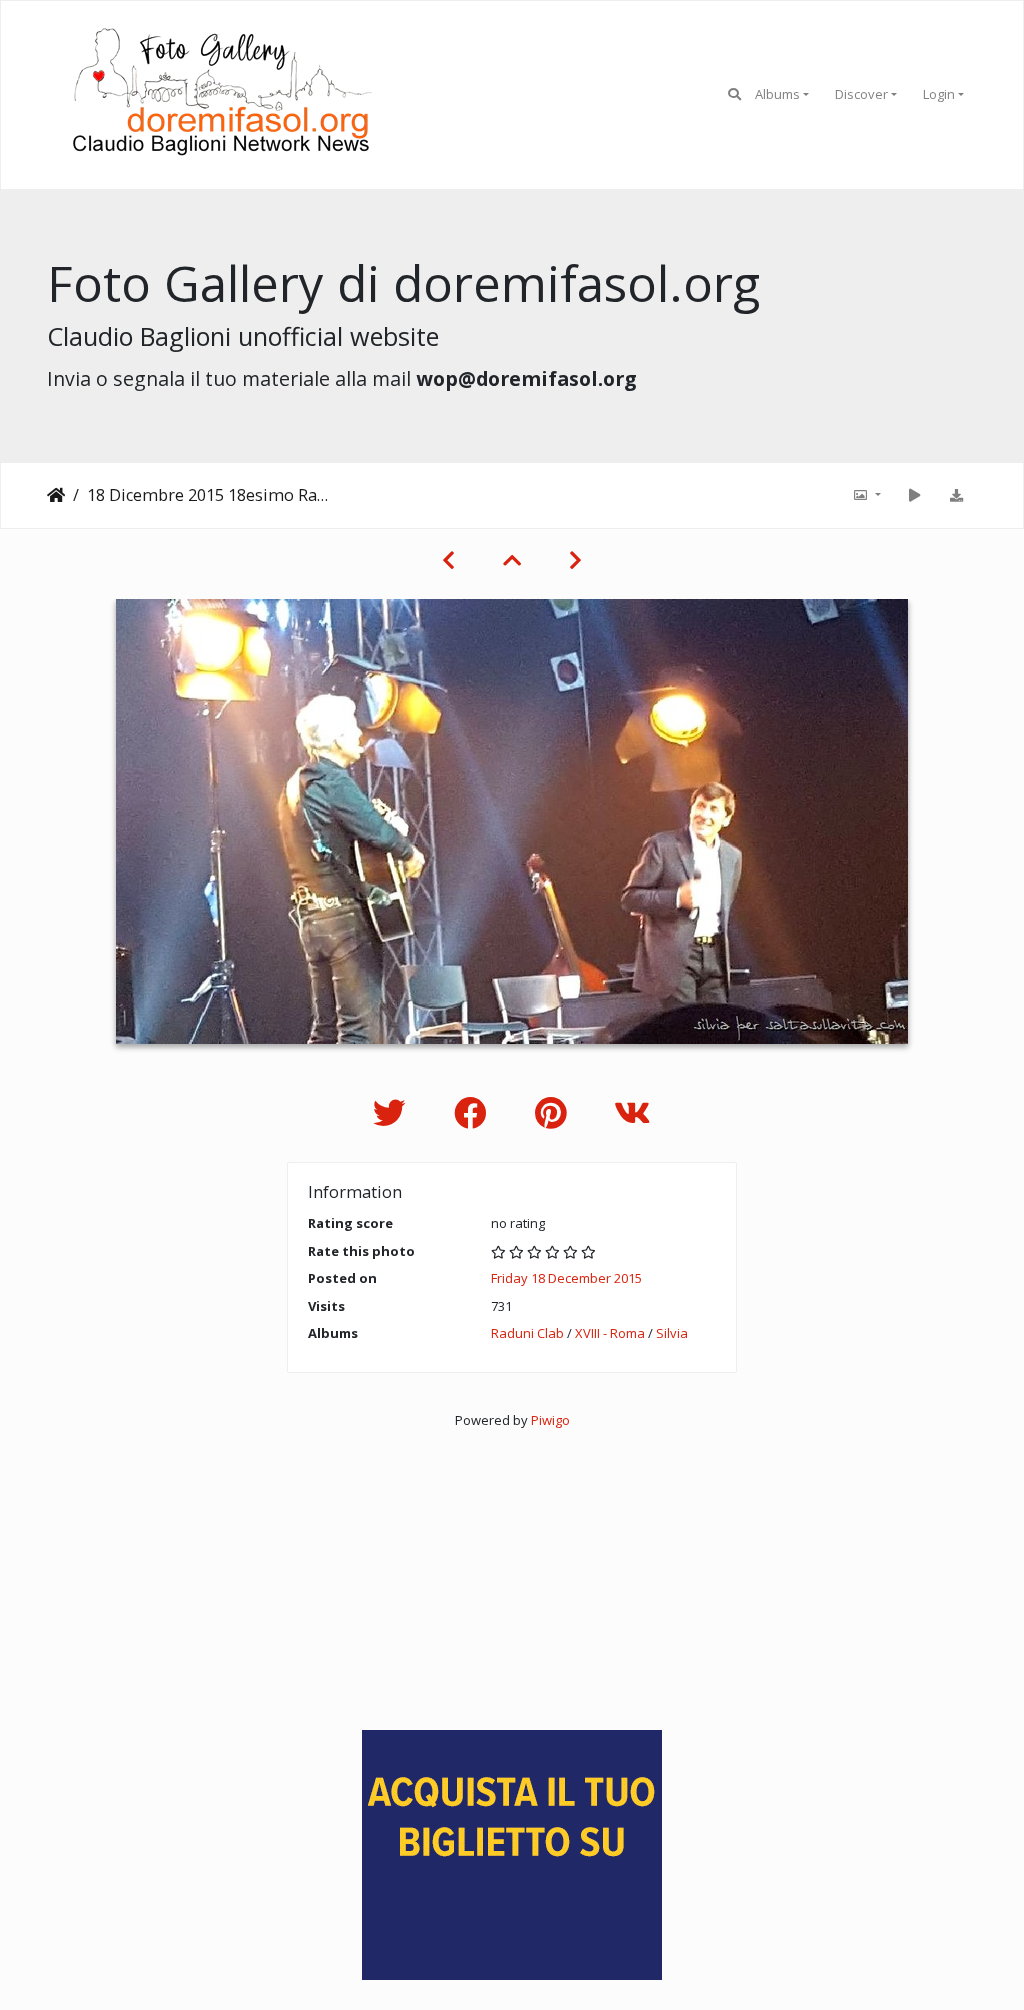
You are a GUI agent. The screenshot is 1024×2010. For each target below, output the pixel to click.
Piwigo (550, 1420)
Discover (861, 94)
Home (56, 495)
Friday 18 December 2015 (566, 1278)
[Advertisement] (512, 1570)
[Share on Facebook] (474, 1112)
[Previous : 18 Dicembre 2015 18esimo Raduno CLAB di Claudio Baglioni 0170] (448, 560)
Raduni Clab (527, 1333)
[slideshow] (914, 495)
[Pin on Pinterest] (554, 1112)
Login (939, 94)
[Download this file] (956, 495)
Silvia (672, 1333)
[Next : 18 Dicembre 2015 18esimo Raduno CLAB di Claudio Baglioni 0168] (575, 560)
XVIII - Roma (610, 1333)
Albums (777, 94)
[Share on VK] (632, 1112)
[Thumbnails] (512, 560)
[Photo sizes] (866, 495)
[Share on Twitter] (393, 1112)
